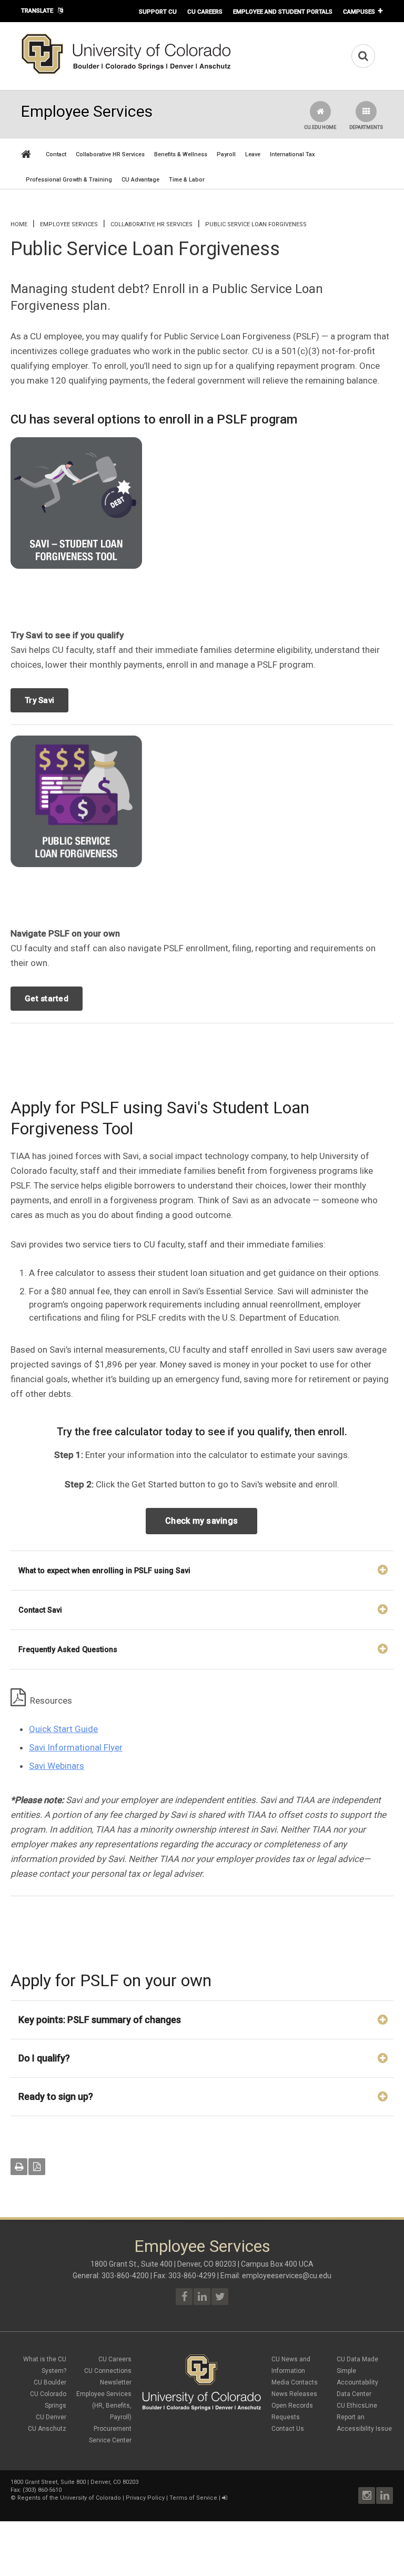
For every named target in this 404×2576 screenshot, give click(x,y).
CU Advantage (140, 180)
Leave (253, 154)
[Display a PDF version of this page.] (37, 2167)
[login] (224, 2498)
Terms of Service (193, 2498)
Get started (47, 999)
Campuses (359, 12)
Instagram (367, 2495)
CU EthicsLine (357, 2406)
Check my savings (201, 1521)
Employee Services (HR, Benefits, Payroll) (104, 2406)
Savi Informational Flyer (76, 1747)
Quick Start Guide (63, 1729)
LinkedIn (385, 2495)
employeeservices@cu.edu (287, 2276)
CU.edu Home (320, 127)
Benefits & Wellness (181, 154)
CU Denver (51, 2417)
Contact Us (288, 2429)
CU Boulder (50, 2382)
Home (19, 224)
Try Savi (39, 700)
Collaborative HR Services (110, 154)
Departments (366, 127)
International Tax (292, 154)
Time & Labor (187, 180)
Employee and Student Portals (283, 12)
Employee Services (69, 224)
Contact (56, 154)
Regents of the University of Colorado (69, 2498)
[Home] (126, 72)
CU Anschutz (47, 2429)
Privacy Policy (145, 2498)
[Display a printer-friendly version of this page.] (19, 2167)
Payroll (226, 154)
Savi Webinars (57, 1766)
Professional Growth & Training (69, 180)
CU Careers (205, 12)
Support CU (158, 12)
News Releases (294, 2394)
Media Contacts (295, 2382)
